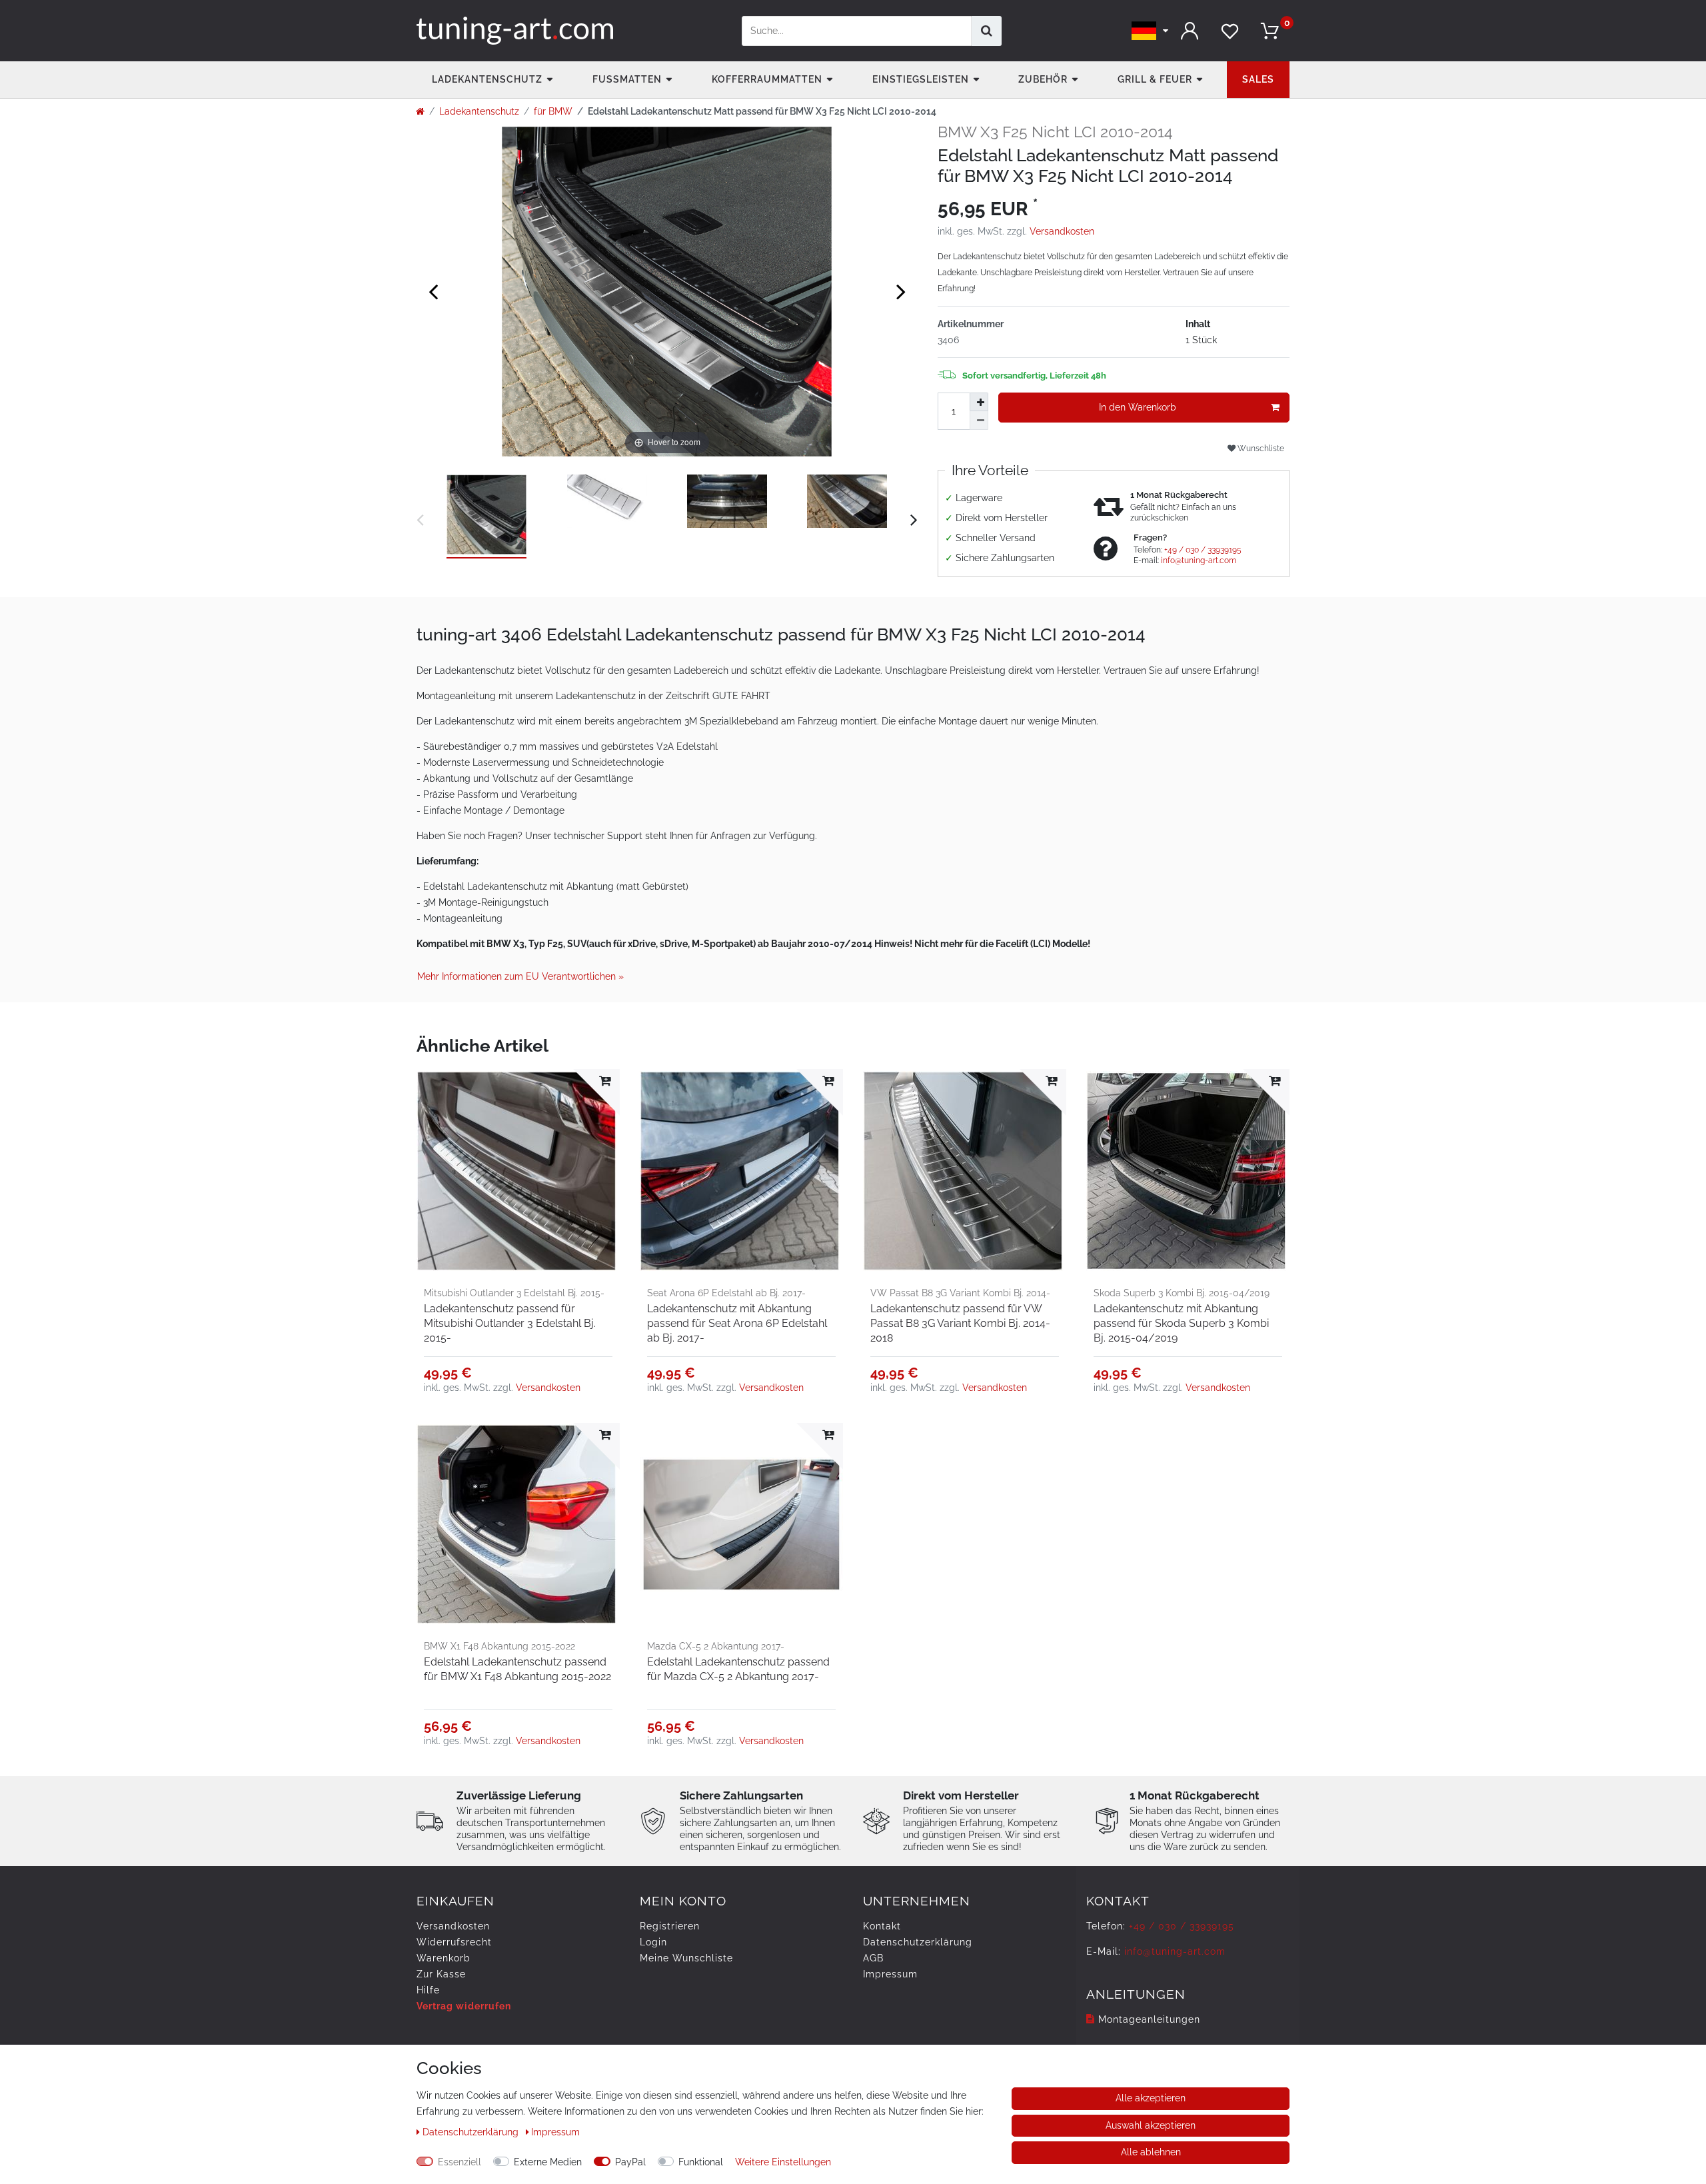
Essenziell (459, 2162)
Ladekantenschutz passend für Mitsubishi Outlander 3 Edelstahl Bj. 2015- (510, 1323)
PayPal (630, 2162)
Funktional (701, 2162)
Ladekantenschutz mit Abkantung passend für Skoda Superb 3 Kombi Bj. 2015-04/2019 (1181, 1323)
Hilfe (428, 1990)
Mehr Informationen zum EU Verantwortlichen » (520, 976)
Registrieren (670, 1926)
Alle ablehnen (1151, 2152)
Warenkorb (443, 1958)
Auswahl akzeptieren (1151, 2125)
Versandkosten (1062, 231)
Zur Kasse (441, 1974)
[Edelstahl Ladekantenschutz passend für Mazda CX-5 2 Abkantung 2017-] (741, 1525)
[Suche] (987, 31)
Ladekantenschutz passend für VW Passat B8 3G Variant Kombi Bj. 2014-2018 (960, 1323)
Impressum (890, 1974)
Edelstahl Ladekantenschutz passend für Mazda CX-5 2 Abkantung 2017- (738, 1669)
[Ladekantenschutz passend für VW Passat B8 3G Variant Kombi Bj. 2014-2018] (965, 1171)
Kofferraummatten (767, 79)
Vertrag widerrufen (464, 2006)
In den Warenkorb (1138, 407)
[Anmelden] (1190, 31)
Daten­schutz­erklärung (918, 1942)
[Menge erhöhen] (979, 402)
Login (653, 1942)
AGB (873, 1958)
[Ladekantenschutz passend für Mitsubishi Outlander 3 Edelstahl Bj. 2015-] (518, 1171)
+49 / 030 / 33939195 (1203, 550)
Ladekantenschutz (487, 79)
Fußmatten (627, 79)
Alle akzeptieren (1151, 2098)
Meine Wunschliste (686, 1958)
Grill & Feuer (1155, 79)
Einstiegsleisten (921, 79)
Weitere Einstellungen (783, 2162)
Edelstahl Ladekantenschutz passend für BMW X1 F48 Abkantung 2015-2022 (517, 1669)
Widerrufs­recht (454, 1942)
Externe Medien (548, 2162)
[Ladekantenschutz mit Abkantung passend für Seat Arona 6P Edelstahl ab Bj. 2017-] (741, 1171)
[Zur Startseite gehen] (420, 111)
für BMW (553, 111)
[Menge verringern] (979, 421)
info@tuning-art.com (1199, 560)
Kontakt (882, 1926)
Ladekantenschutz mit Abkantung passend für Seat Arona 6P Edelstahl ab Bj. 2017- (737, 1323)
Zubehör (1043, 79)
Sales (1258, 79)
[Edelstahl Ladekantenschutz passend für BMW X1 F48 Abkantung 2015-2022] (518, 1525)
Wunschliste (1260, 448)
